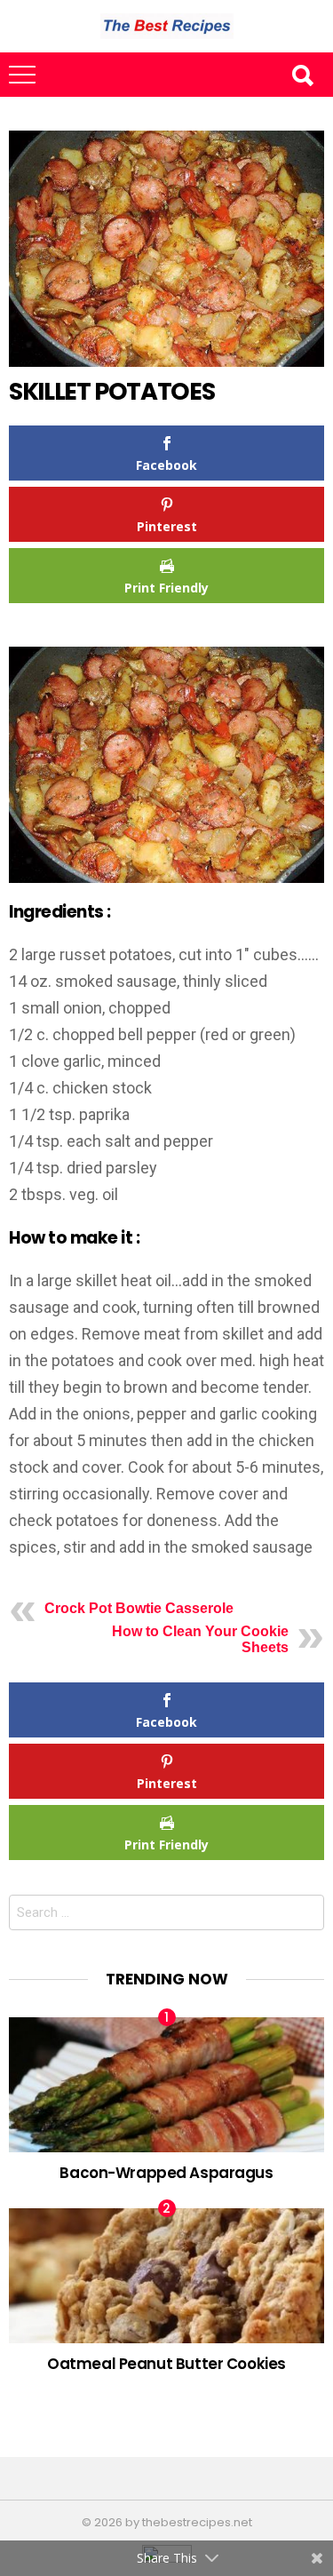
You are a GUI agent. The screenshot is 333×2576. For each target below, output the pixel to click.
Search (302, 75)
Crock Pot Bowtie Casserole (139, 1608)
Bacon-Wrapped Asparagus (166, 2173)
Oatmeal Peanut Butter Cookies (166, 2364)
